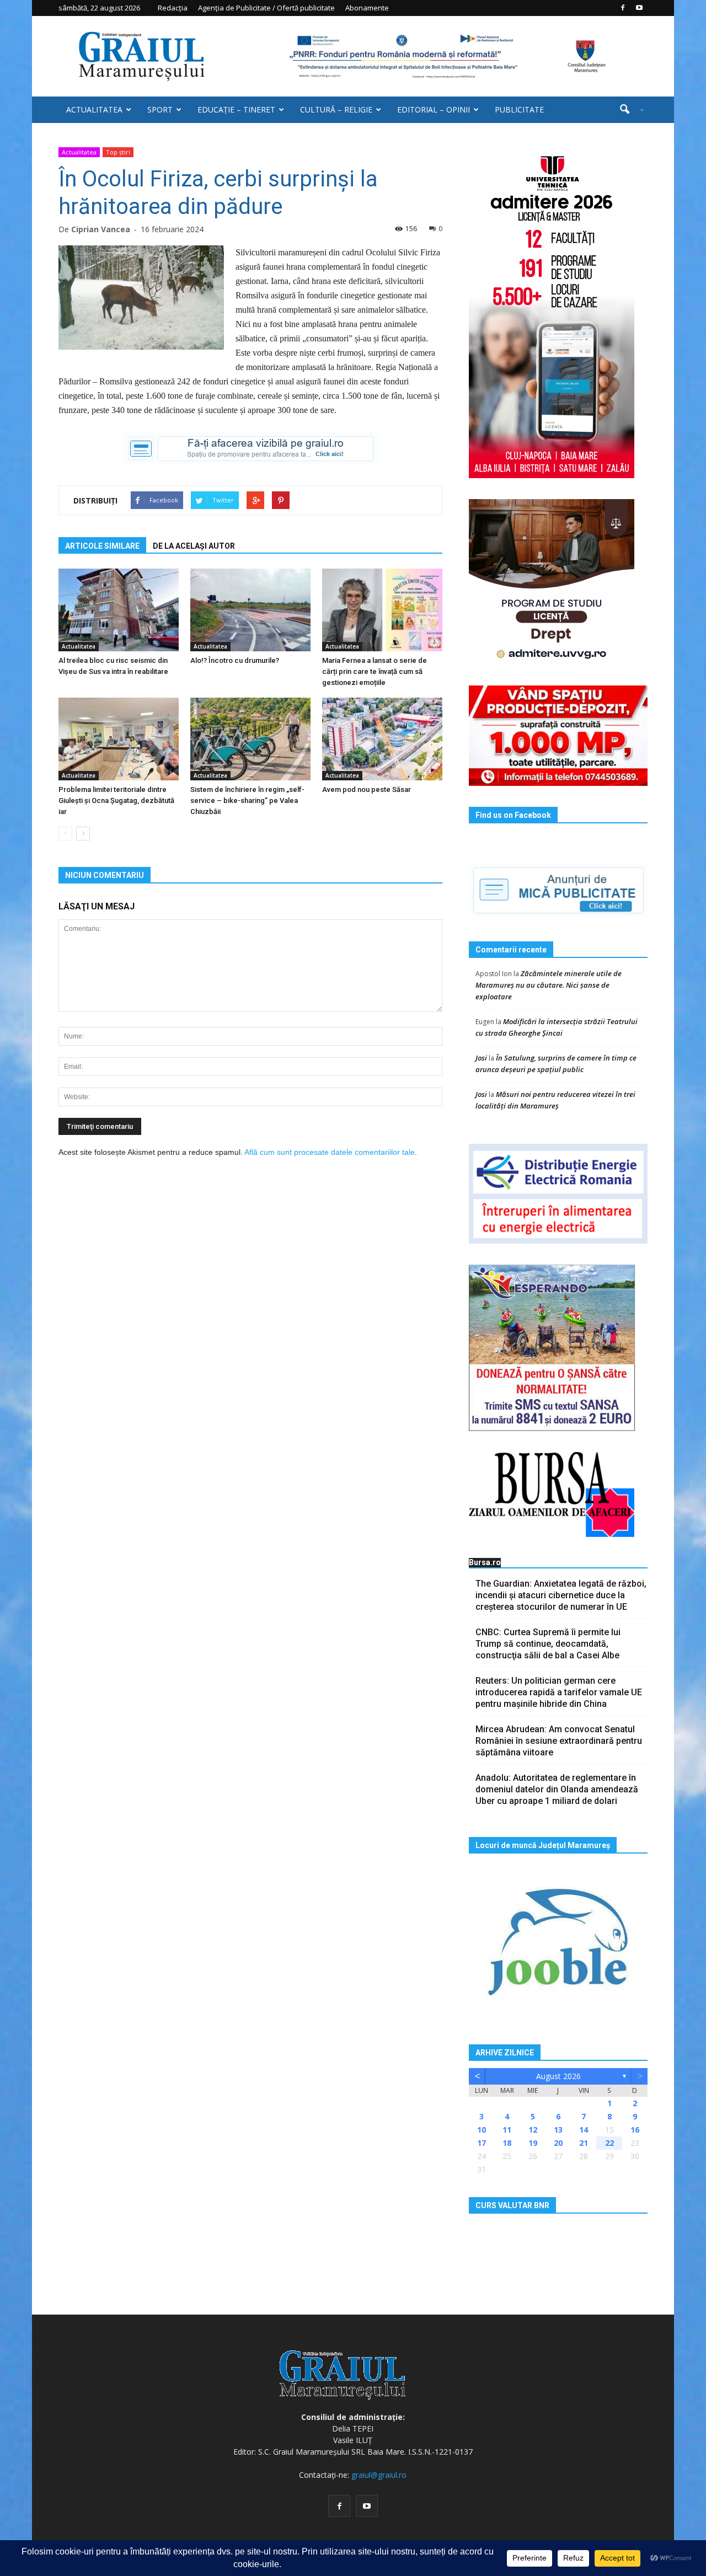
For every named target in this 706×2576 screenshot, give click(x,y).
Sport (160, 109)
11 (507, 2130)
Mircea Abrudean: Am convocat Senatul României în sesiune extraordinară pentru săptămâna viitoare (559, 1741)
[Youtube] (639, 8)
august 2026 (558, 2076)
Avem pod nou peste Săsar (367, 789)
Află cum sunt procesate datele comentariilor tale (330, 1152)
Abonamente (367, 8)
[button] (628, 110)
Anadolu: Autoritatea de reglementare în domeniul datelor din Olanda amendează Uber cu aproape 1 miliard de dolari (557, 1789)
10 (482, 2130)
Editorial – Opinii (434, 109)
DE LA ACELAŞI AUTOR (194, 546)
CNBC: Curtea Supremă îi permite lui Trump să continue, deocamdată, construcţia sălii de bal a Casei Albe (548, 1644)
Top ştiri (118, 152)
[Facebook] (623, 8)
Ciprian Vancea (101, 229)
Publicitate (519, 109)
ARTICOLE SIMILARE (102, 546)
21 (584, 2143)
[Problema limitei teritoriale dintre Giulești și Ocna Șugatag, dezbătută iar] (119, 739)
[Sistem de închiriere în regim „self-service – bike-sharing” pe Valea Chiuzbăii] (250, 739)
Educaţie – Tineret (236, 109)
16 (635, 2130)
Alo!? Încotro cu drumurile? (235, 660)
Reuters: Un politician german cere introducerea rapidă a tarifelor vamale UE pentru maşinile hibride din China (559, 1692)
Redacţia (173, 8)
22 (609, 2143)
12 (533, 2130)
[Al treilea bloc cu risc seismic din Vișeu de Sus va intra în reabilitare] (119, 610)
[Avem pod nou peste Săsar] (382, 739)
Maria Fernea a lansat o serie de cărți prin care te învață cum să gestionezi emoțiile (375, 671)
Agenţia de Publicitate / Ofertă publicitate (266, 8)
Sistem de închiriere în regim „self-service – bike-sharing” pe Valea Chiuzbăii (247, 800)
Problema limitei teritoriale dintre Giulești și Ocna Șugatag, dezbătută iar (116, 800)
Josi (481, 1058)
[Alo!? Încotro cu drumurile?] (250, 610)
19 (533, 2143)
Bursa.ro (485, 1562)
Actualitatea (94, 109)
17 (482, 2143)
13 (558, 2130)
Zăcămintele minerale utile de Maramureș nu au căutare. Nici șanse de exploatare (549, 985)
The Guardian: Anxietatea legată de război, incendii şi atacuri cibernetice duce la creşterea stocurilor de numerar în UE (561, 1595)
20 (558, 2143)
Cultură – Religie (336, 109)
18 (507, 2143)
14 (584, 2130)
